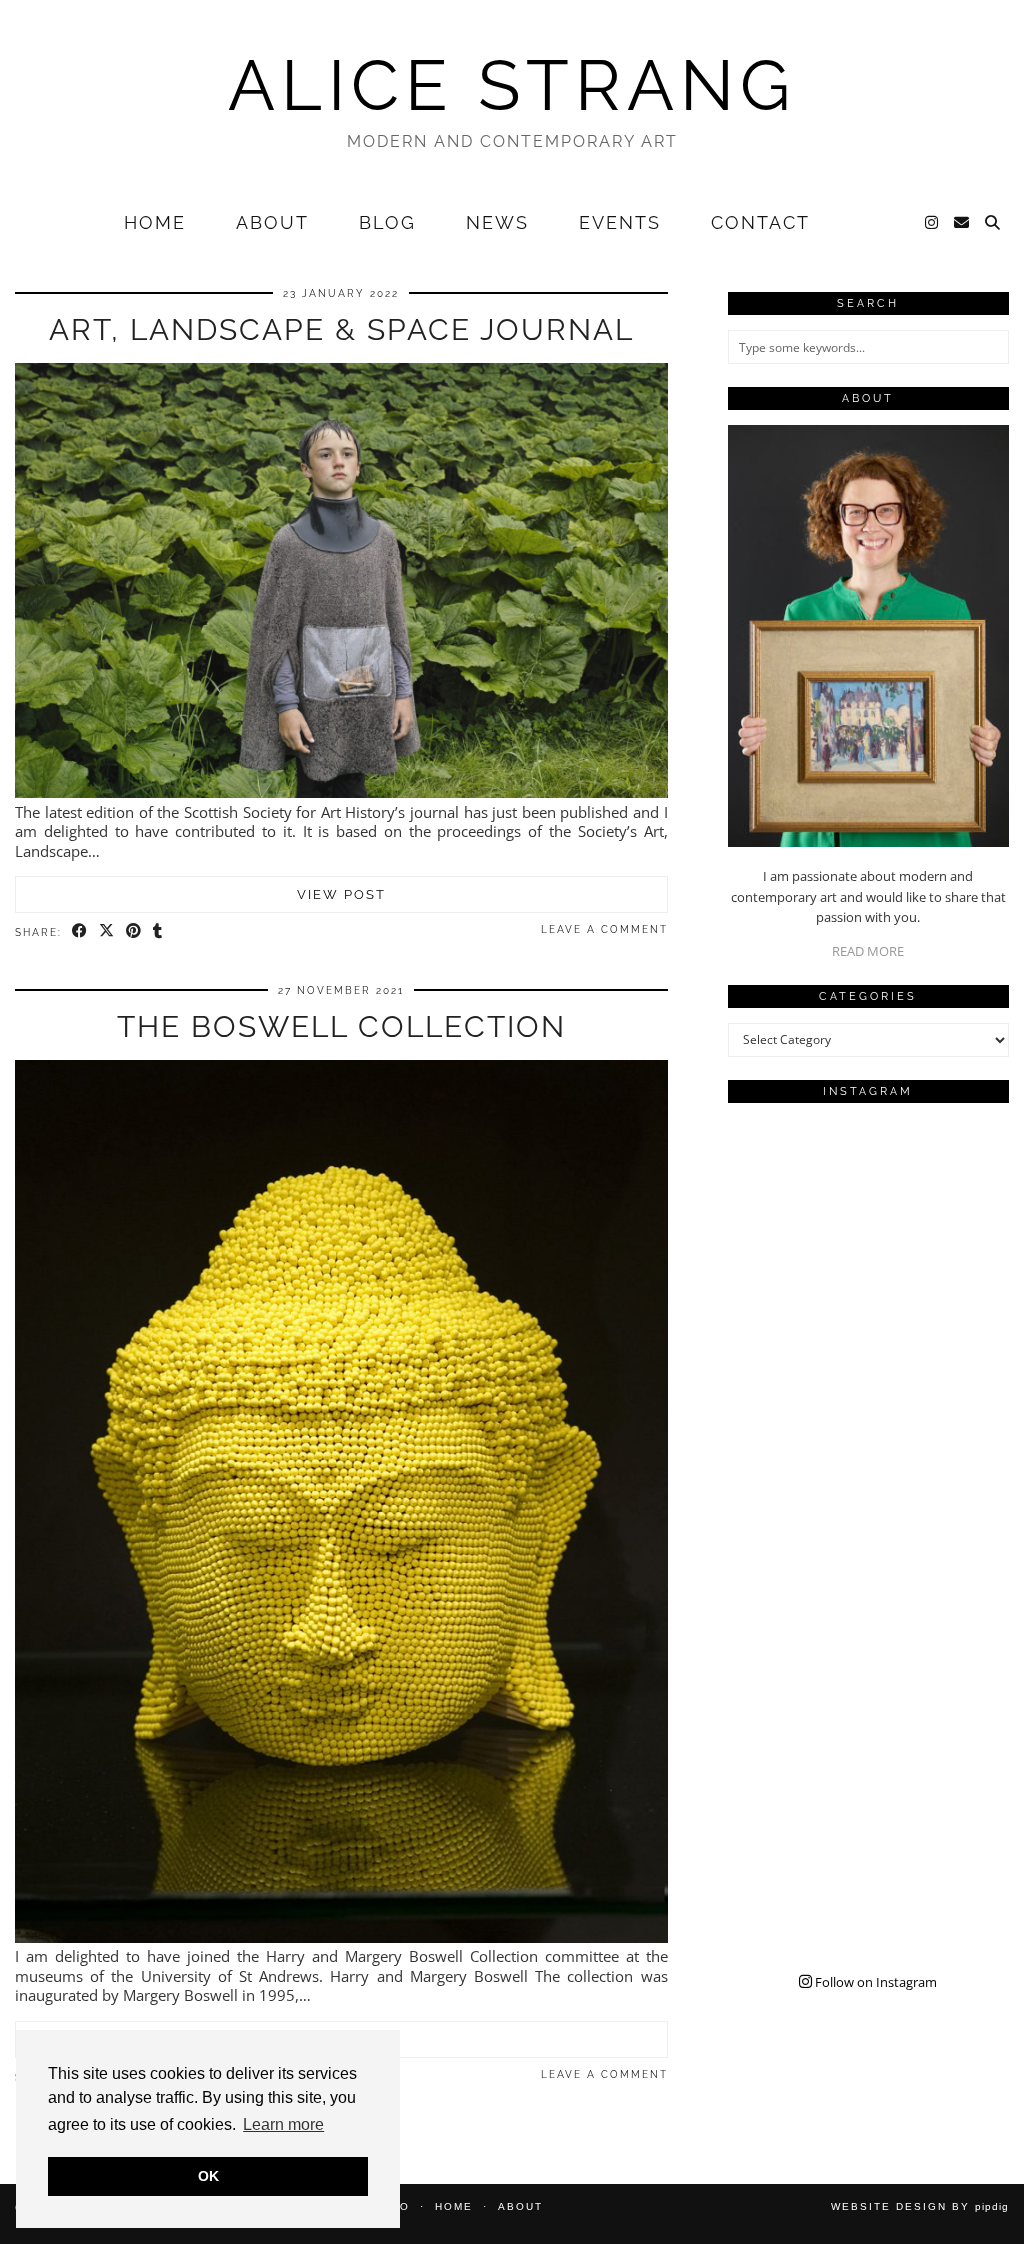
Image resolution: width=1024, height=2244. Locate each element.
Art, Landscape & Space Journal (341, 329)
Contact (760, 222)
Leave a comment (604, 929)
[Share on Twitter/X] (107, 931)
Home (155, 222)
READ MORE (868, 951)
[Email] (962, 223)
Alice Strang (512, 85)
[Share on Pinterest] (134, 931)
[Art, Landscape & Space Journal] (341, 792)
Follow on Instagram (874, 1982)
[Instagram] (932, 223)
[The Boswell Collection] (341, 1937)
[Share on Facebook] (80, 931)
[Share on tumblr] (158, 931)
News (497, 222)
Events (620, 222)
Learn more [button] (283, 2124)
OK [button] (208, 2176)
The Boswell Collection (341, 1026)
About (272, 222)
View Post (341, 894)
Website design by (920, 2206)
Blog (387, 222)
